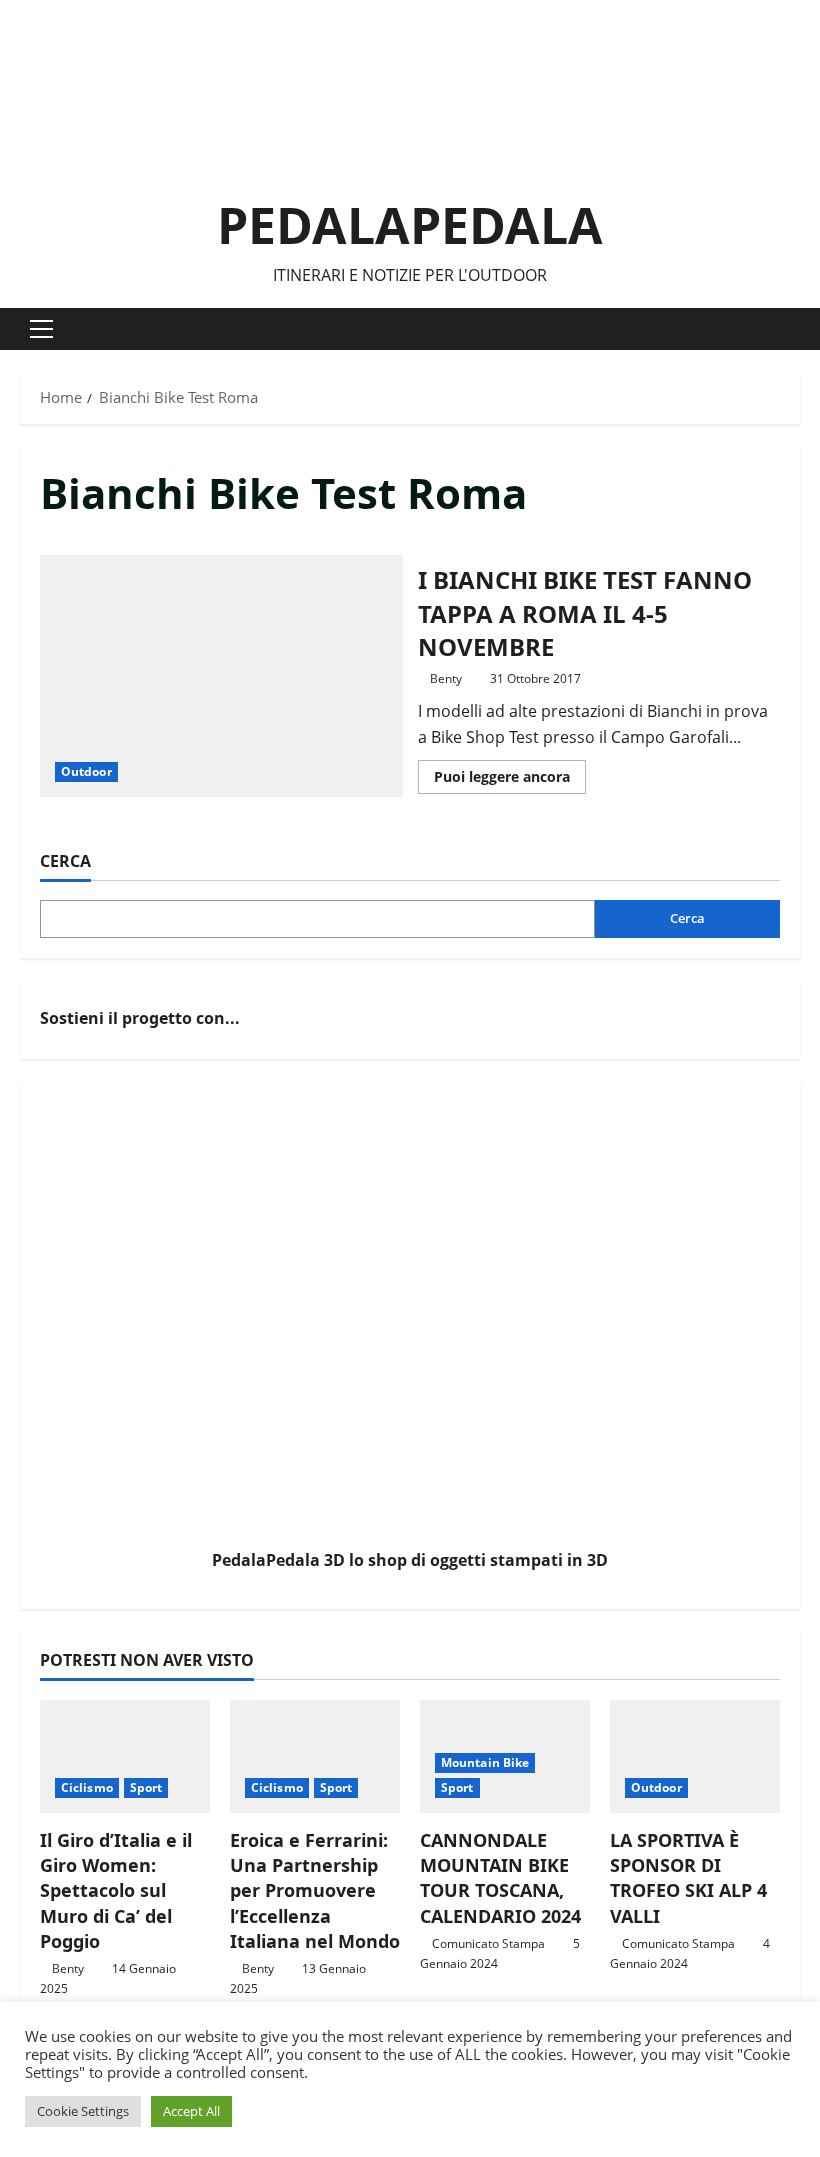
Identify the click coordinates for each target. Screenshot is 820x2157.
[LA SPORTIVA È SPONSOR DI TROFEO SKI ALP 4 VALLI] (695, 1756)
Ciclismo (87, 1787)
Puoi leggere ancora (510, 780)
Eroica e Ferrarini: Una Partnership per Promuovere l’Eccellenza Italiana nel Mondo (315, 1890)
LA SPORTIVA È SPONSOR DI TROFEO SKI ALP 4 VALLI (688, 1878)
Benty (446, 678)
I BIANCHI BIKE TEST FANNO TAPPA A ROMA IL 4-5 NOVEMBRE (221, 676)
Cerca (65, 861)
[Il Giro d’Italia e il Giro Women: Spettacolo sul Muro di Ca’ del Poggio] (125, 1756)
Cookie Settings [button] (83, 2111)
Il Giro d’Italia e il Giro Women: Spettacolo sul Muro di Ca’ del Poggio (116, 1890)
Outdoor (86, 771)
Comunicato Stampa (488, 1943)
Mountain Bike (485, 1762)
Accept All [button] (191, 2111)
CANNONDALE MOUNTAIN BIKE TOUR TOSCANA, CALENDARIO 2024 (500, 1878)
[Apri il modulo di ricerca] (794, 329)
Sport (146, 1787)
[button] (41, 329)
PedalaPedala (410, 225)
